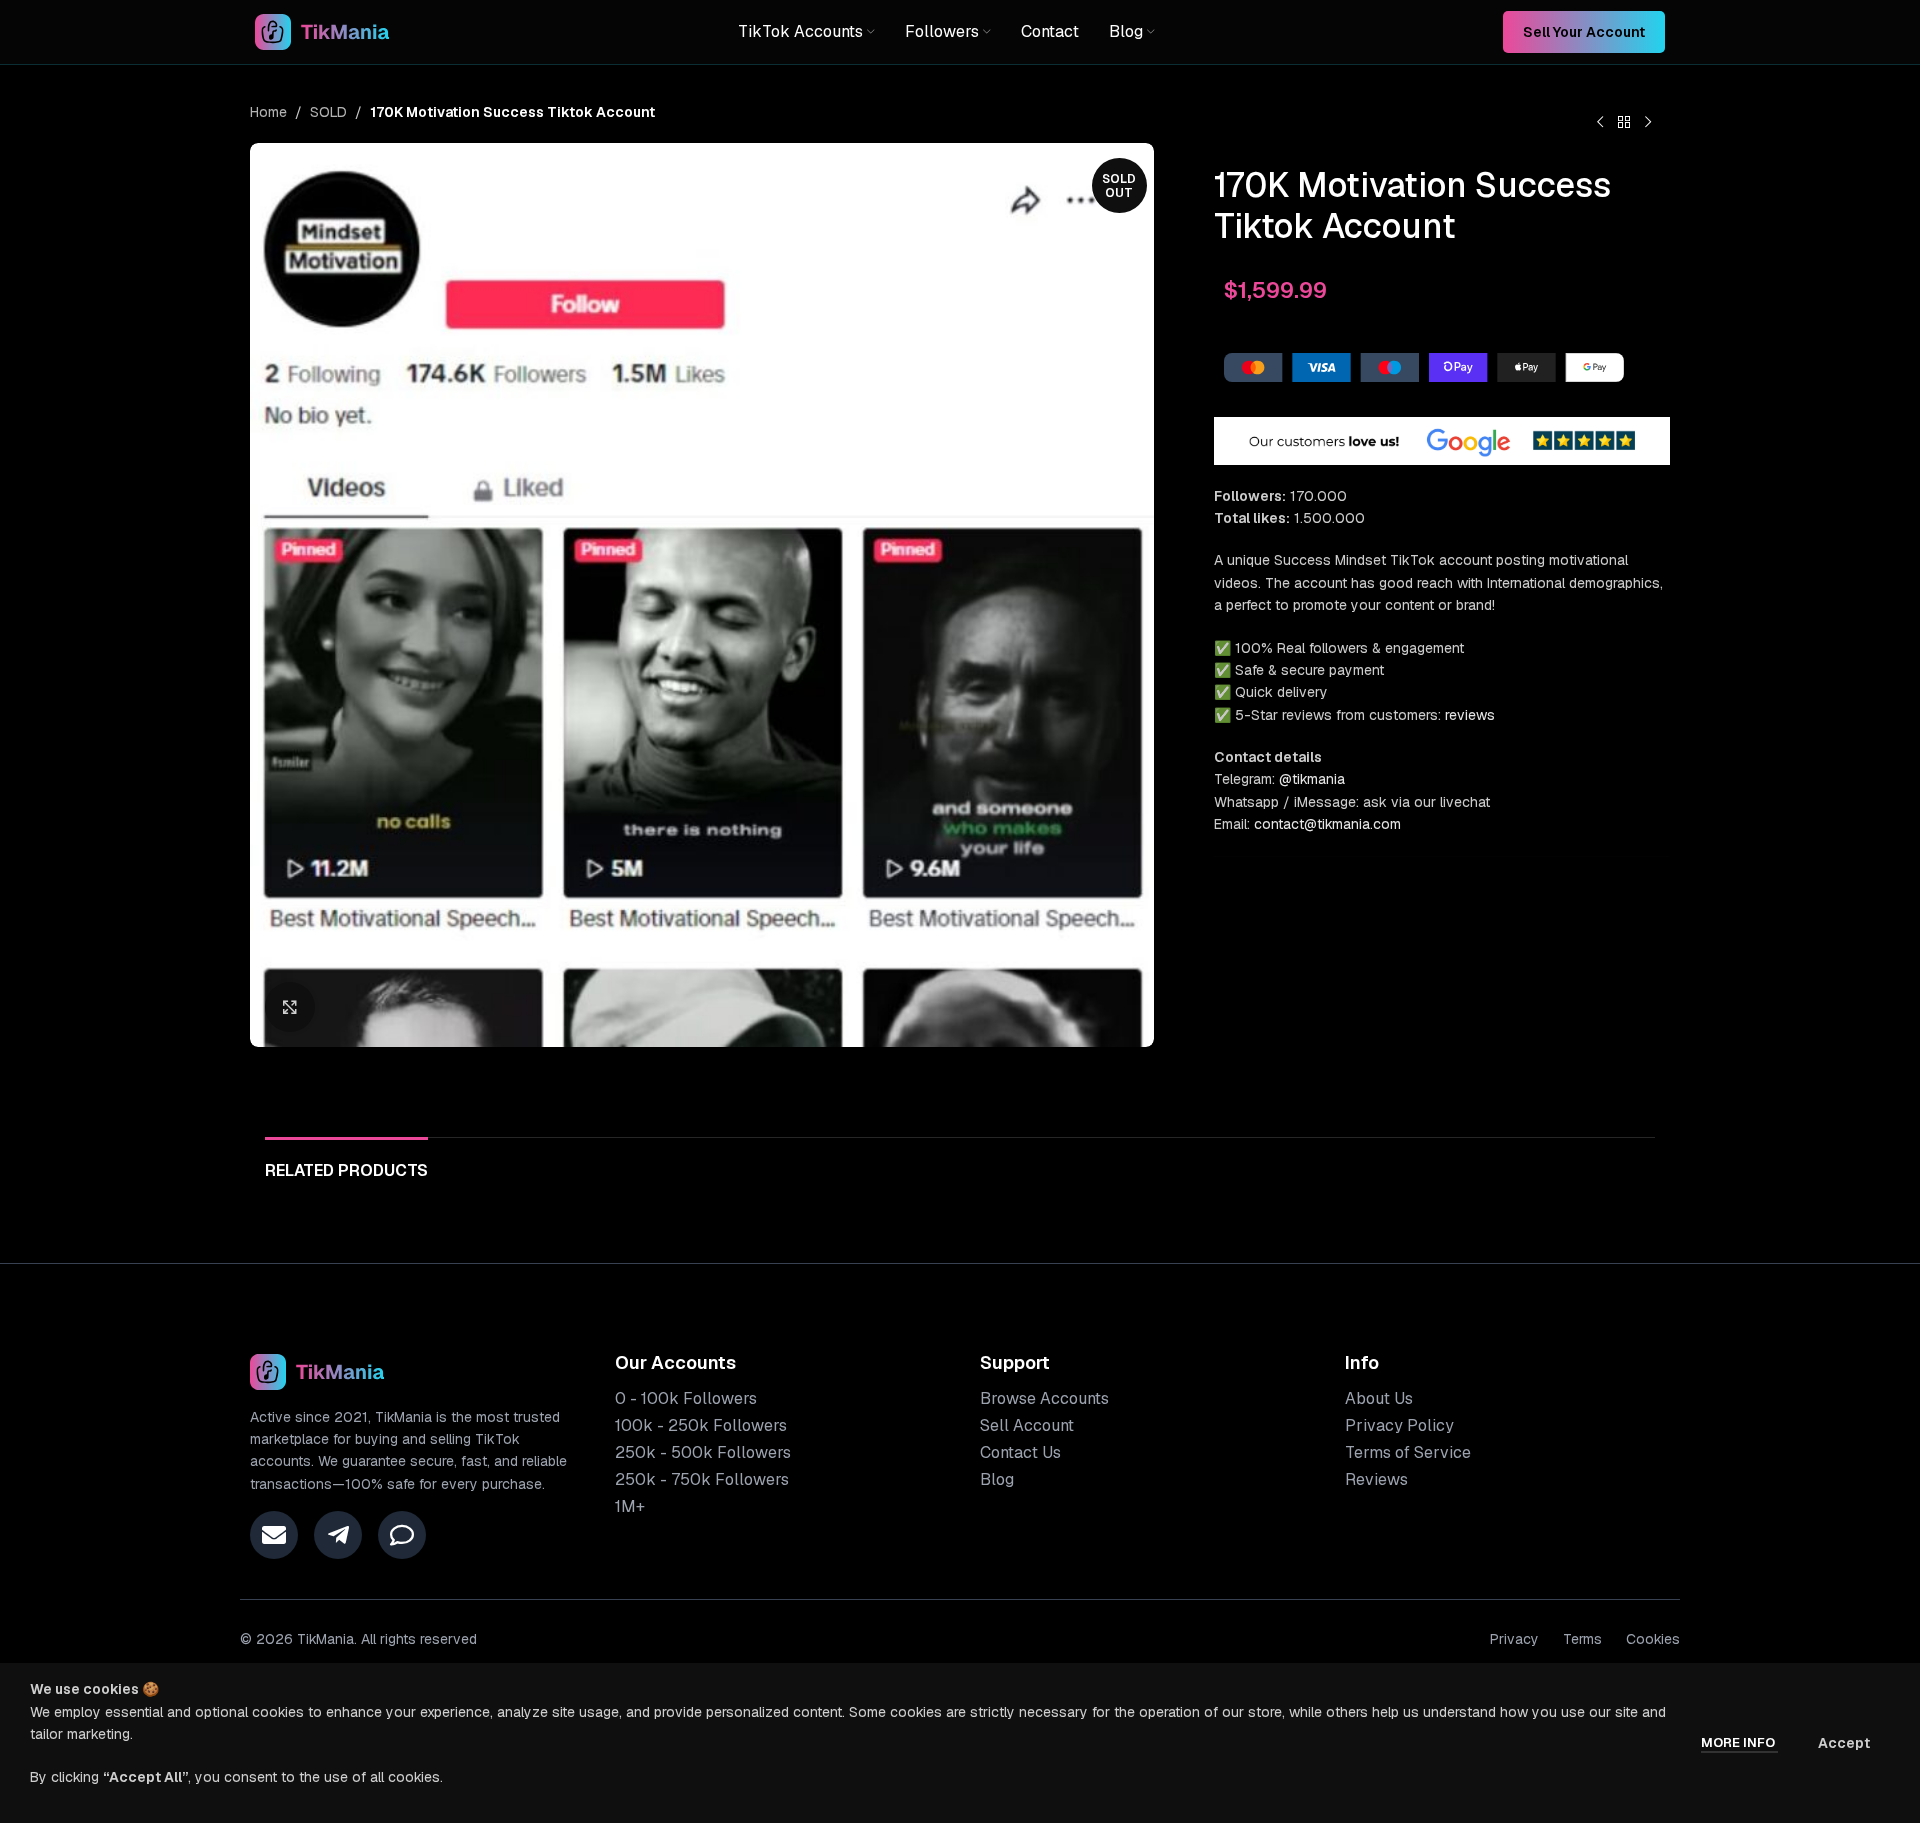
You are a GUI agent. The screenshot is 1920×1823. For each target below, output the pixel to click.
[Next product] (1648, 123)
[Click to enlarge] (290, 1007)
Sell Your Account (1584, 32)
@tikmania (1312, 779)
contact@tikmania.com (1327, 824)
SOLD (328, 112)
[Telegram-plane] (338, 1535)
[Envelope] (274, 1535)
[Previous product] (1600, 123)
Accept (1844, 1743)
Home (268, 112)
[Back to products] (1624, 123)
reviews (1470, 715)
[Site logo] (322, 31)
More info (1739, 1742)
